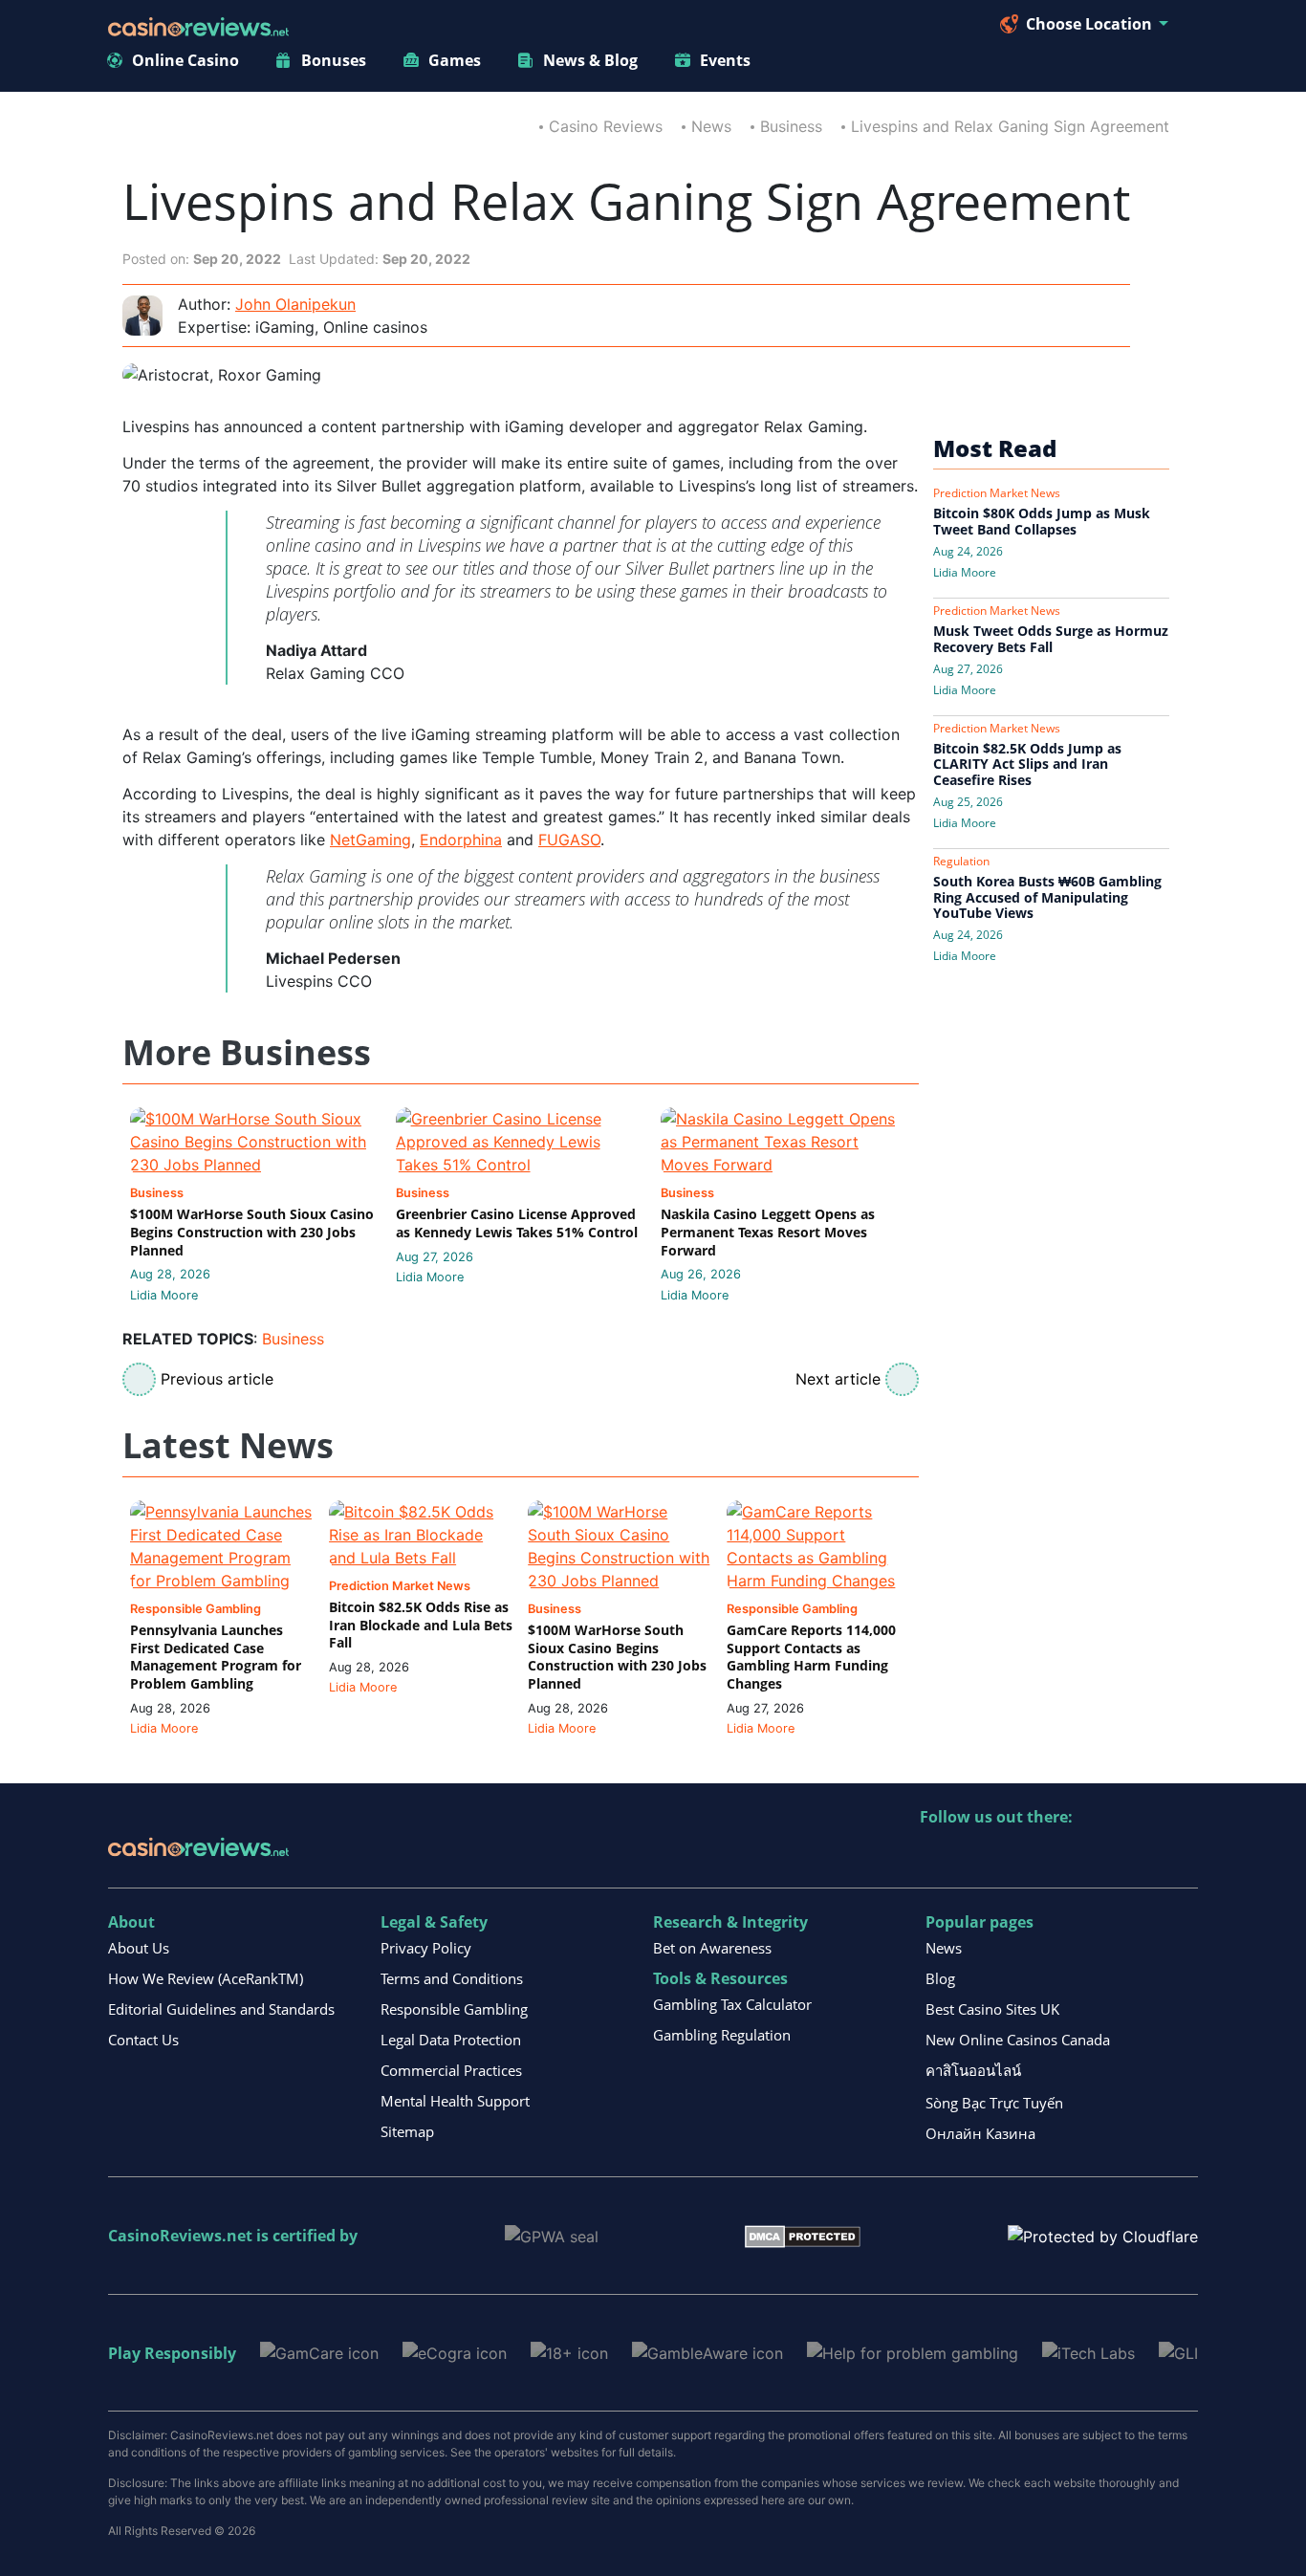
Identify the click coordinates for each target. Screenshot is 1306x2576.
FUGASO (569, 840)
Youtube (1059, 1856)
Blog (940, 1978)
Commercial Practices (451, 2070)
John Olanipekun (295, 304)
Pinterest (1018, 1856)
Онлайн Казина (980, 2133)
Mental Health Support (455, 2101)
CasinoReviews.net (180, 2236)
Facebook (1100, 1856)
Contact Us (143, 2040)
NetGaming (370, 840)
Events (725, 60)
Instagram (1141, 1856)
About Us (139, 1948)
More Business (247, 1053)
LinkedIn (977, 1856)
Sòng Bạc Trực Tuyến (994, 2103)
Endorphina (461, 840)
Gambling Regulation (722, 2035)
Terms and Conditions (452, 1978)
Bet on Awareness (712, 1948)
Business (791, 126)
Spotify (1182, 1856)
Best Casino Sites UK (992, 2009)
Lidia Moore (164, 1295)
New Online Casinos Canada (1018, 2040)
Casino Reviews (606, 126)
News (711, 126)
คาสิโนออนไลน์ (973, 2070)
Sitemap (407, 2131)
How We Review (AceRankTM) (206, 1978)
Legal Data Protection (451, 2040)
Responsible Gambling (454, 2009)
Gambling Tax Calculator (732, 2004)
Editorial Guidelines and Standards (221, 2009)
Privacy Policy (426, 1948)
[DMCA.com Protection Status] (803, 2235)
